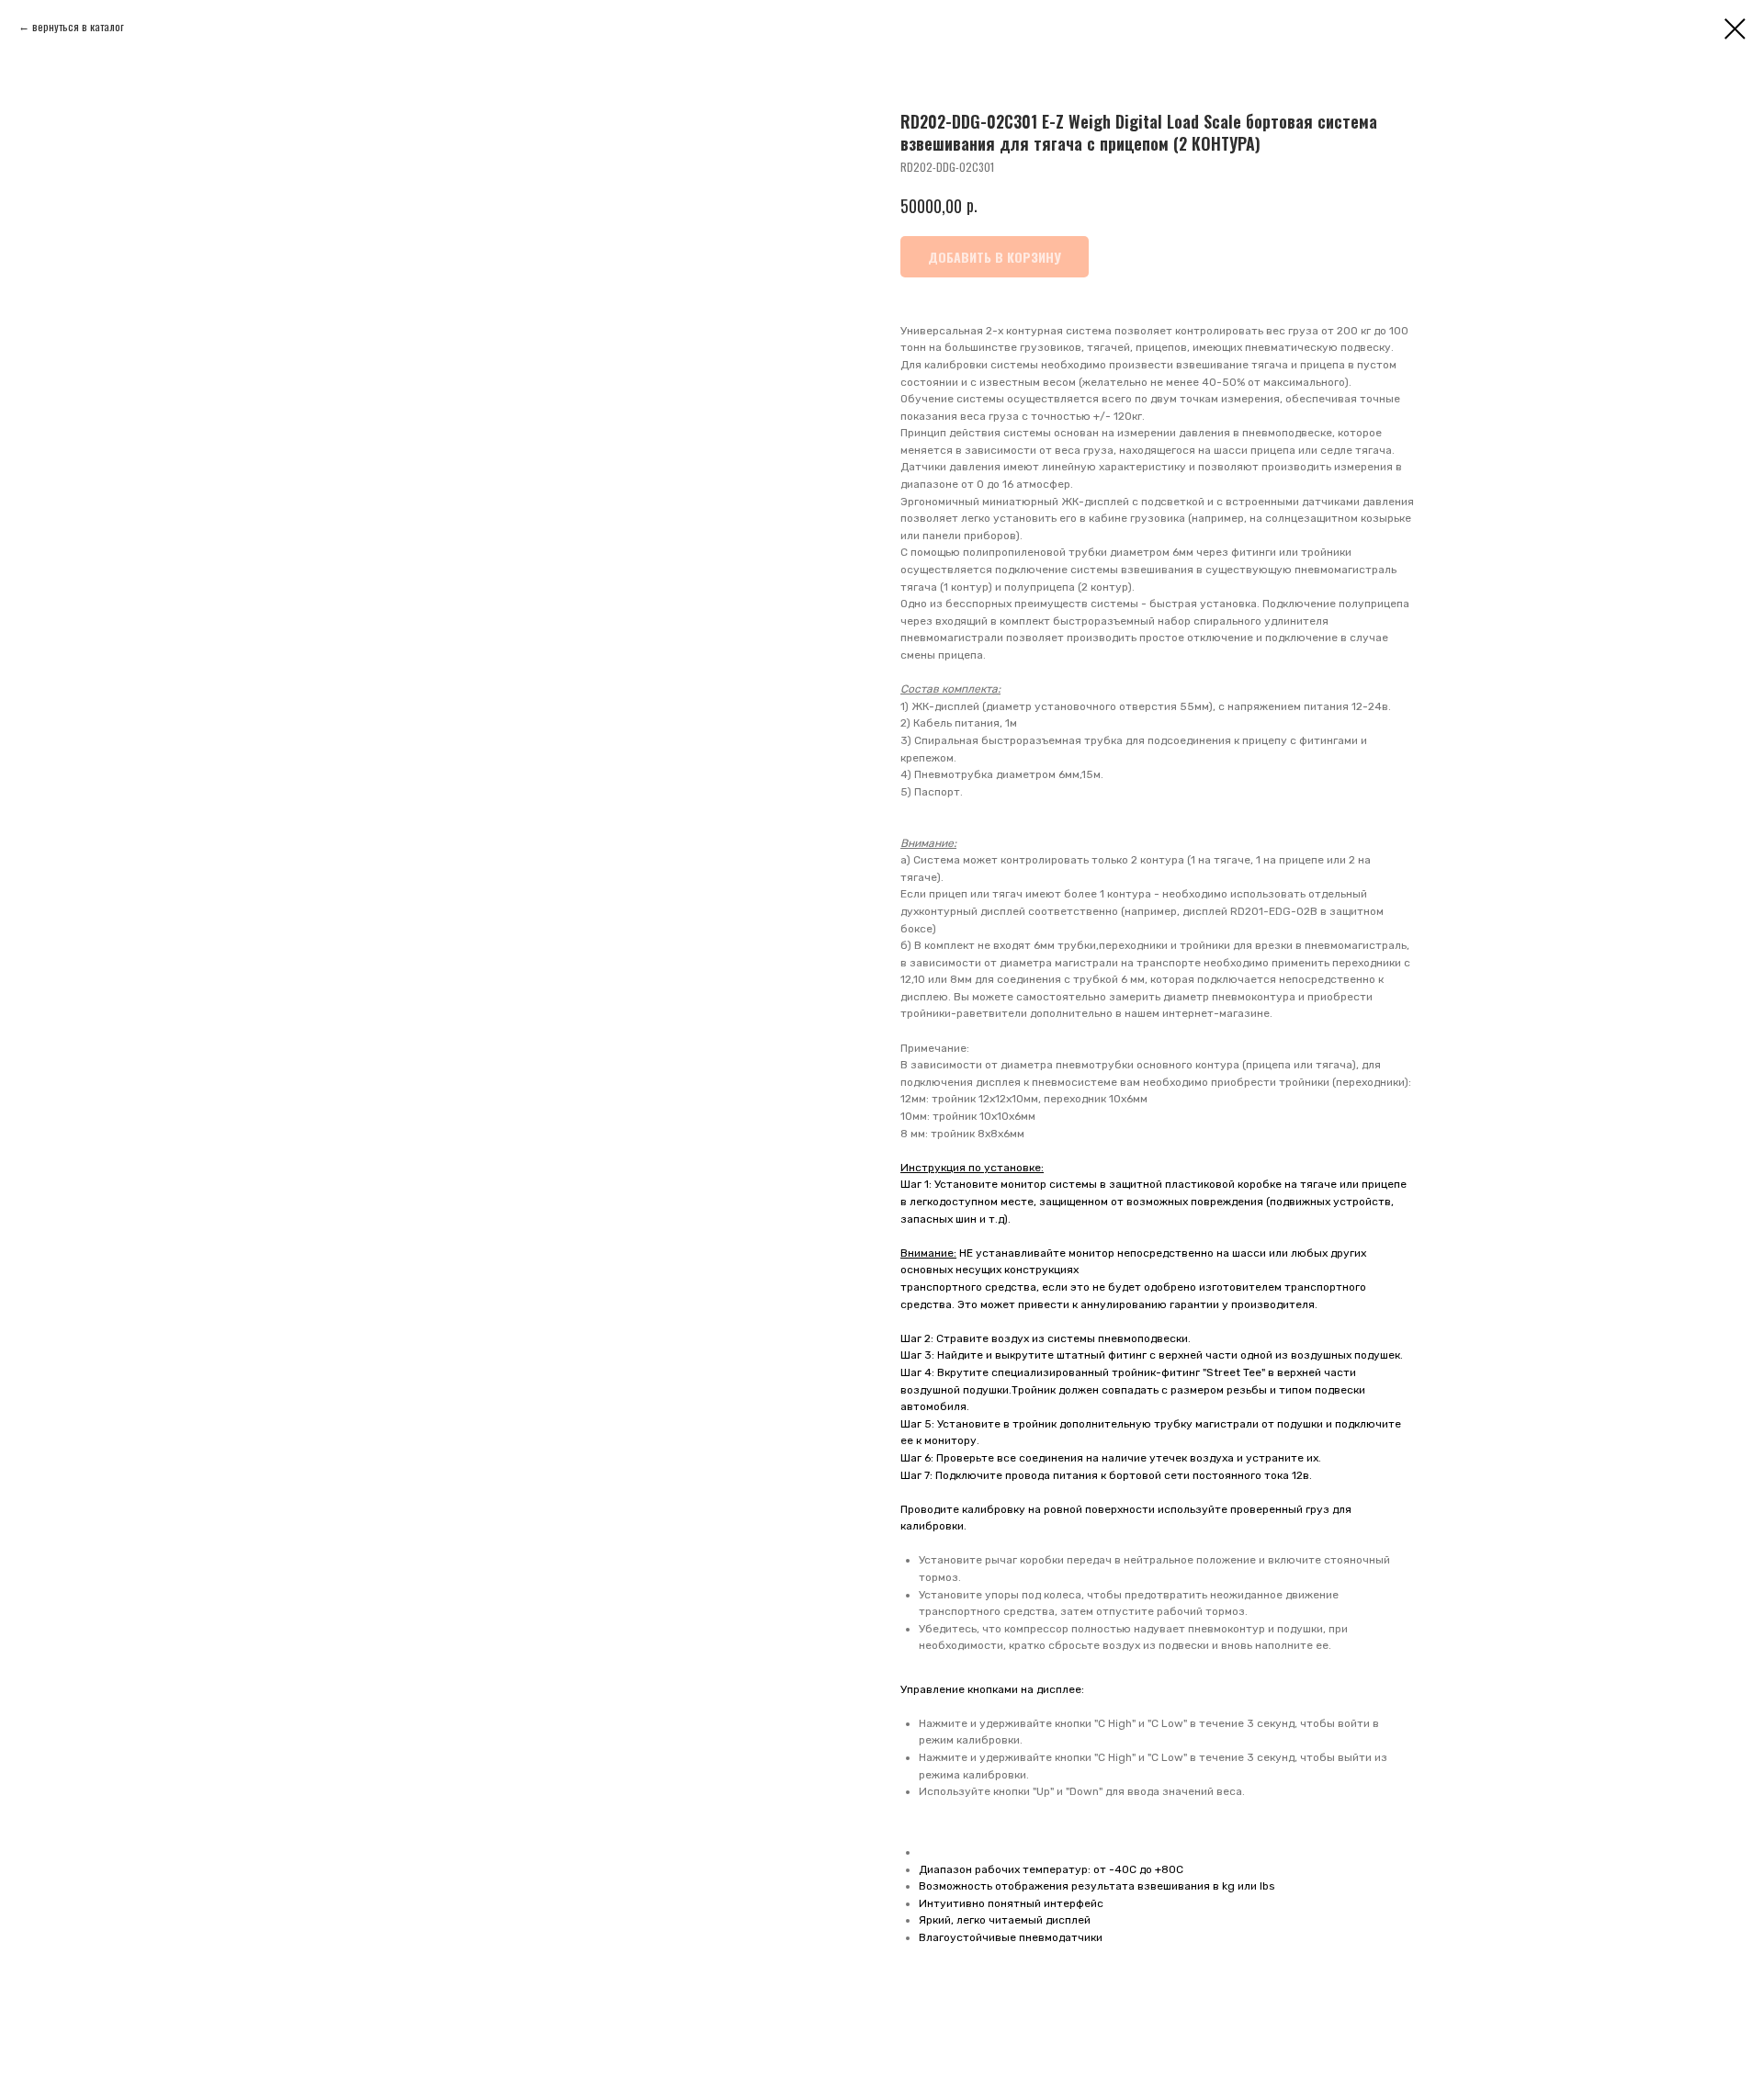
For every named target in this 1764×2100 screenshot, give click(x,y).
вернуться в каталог (78, 26)
